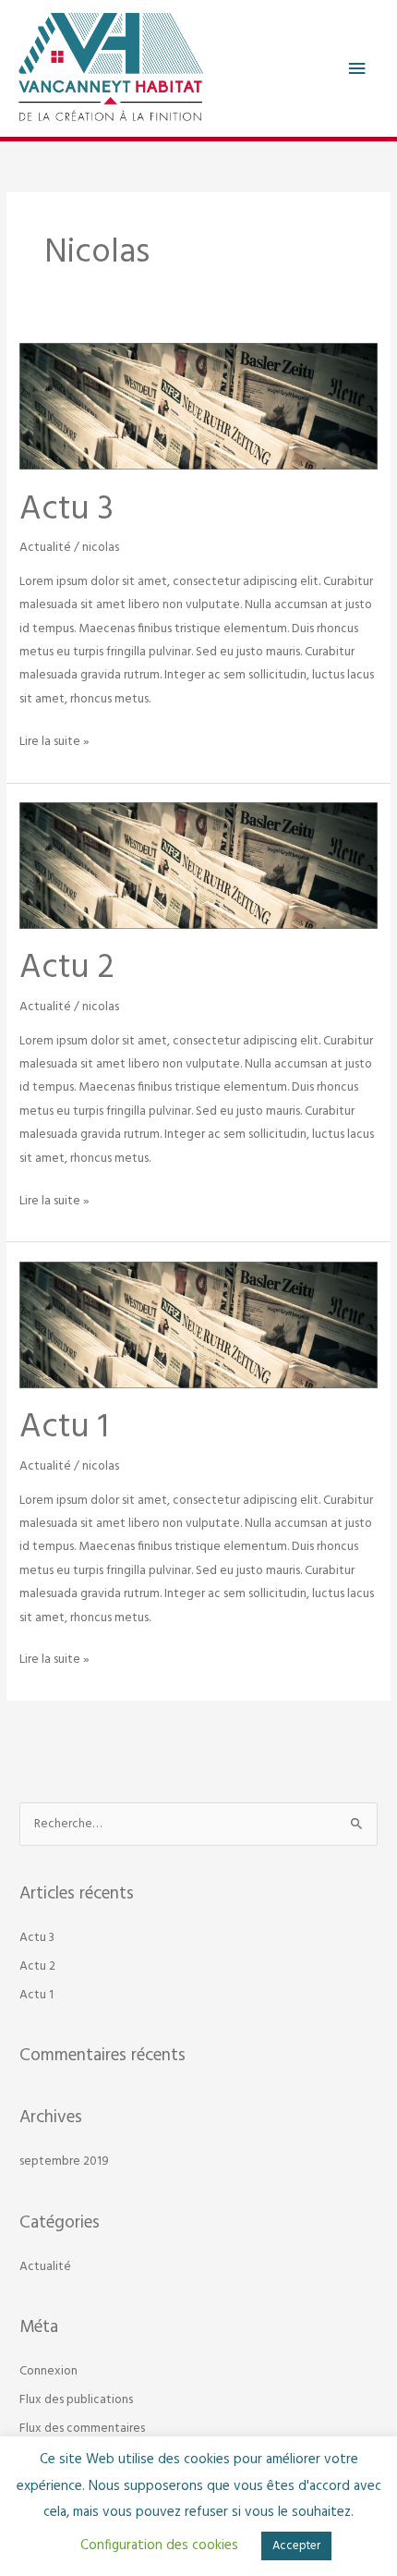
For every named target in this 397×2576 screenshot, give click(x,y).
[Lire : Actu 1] (198, 1325)
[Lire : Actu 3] (198, 406)
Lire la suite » (54, 741)
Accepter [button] (296, 2546)
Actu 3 (66, 510)
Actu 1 (64, 1428)
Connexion (48, 2371)
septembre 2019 (64, 2161)
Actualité (45, 548)
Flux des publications (76, 2400)
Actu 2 (67, 969)
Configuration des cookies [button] (159, 2545)
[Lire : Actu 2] (198, 866)
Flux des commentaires (82, 2429)
